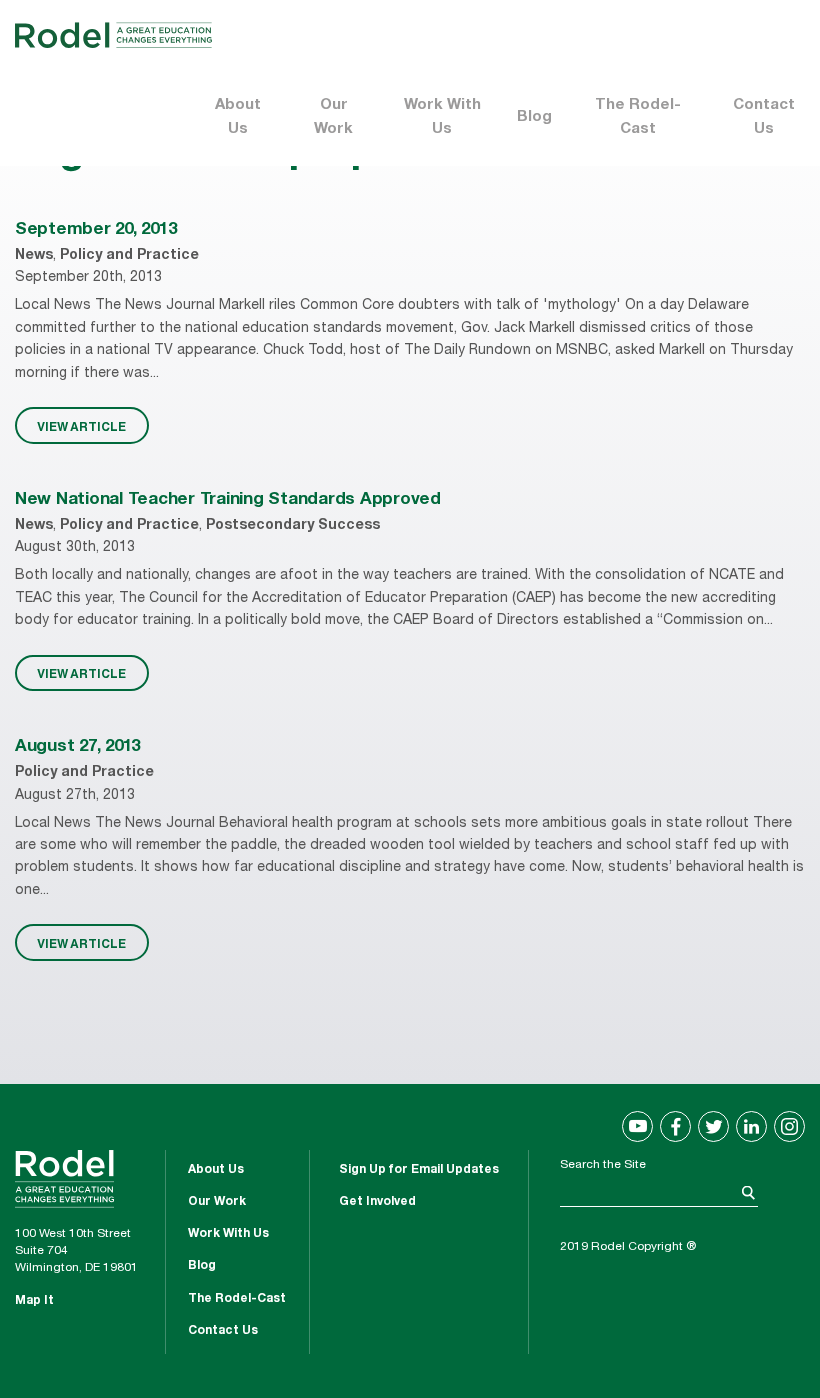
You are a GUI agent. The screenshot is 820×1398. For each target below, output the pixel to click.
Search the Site (603, 1165)
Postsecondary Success (293, 526)
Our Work (333, 117)
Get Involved (377, 1202)
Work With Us (442, 117)
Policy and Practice (129, 256)
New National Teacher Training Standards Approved (228, 500)
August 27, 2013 (77, 747)
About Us (238, 117)
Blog (534, 117)
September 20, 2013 (95, 230)
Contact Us (764, 117)
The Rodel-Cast (638, 117)
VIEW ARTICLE (81, 426)
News (34, 256)
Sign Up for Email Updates (419, 1170)
